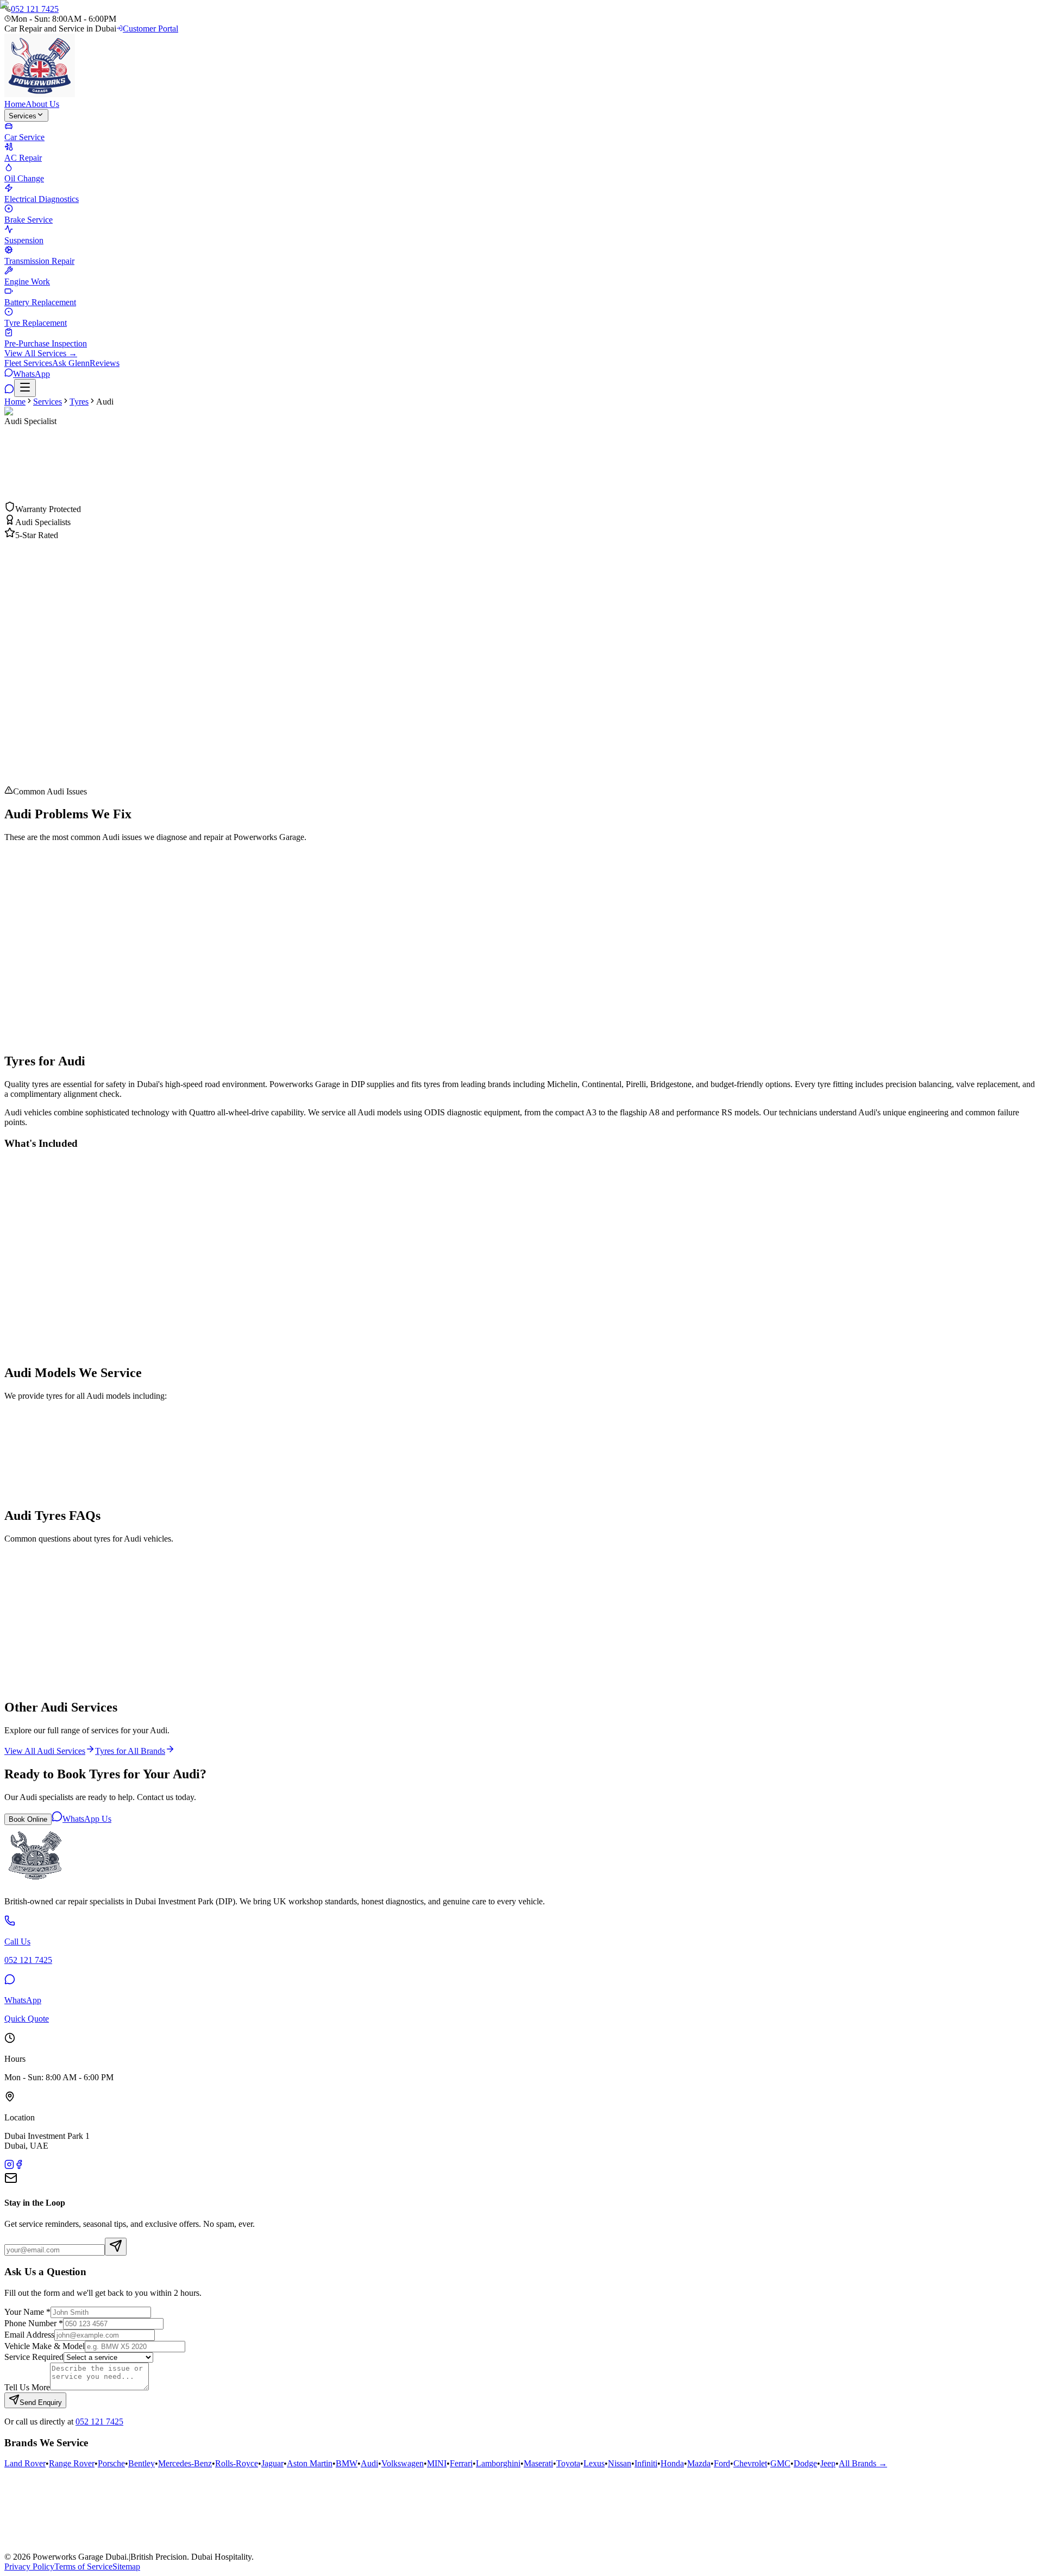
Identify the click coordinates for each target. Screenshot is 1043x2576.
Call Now (32, 507)
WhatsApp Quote (90, 507)
